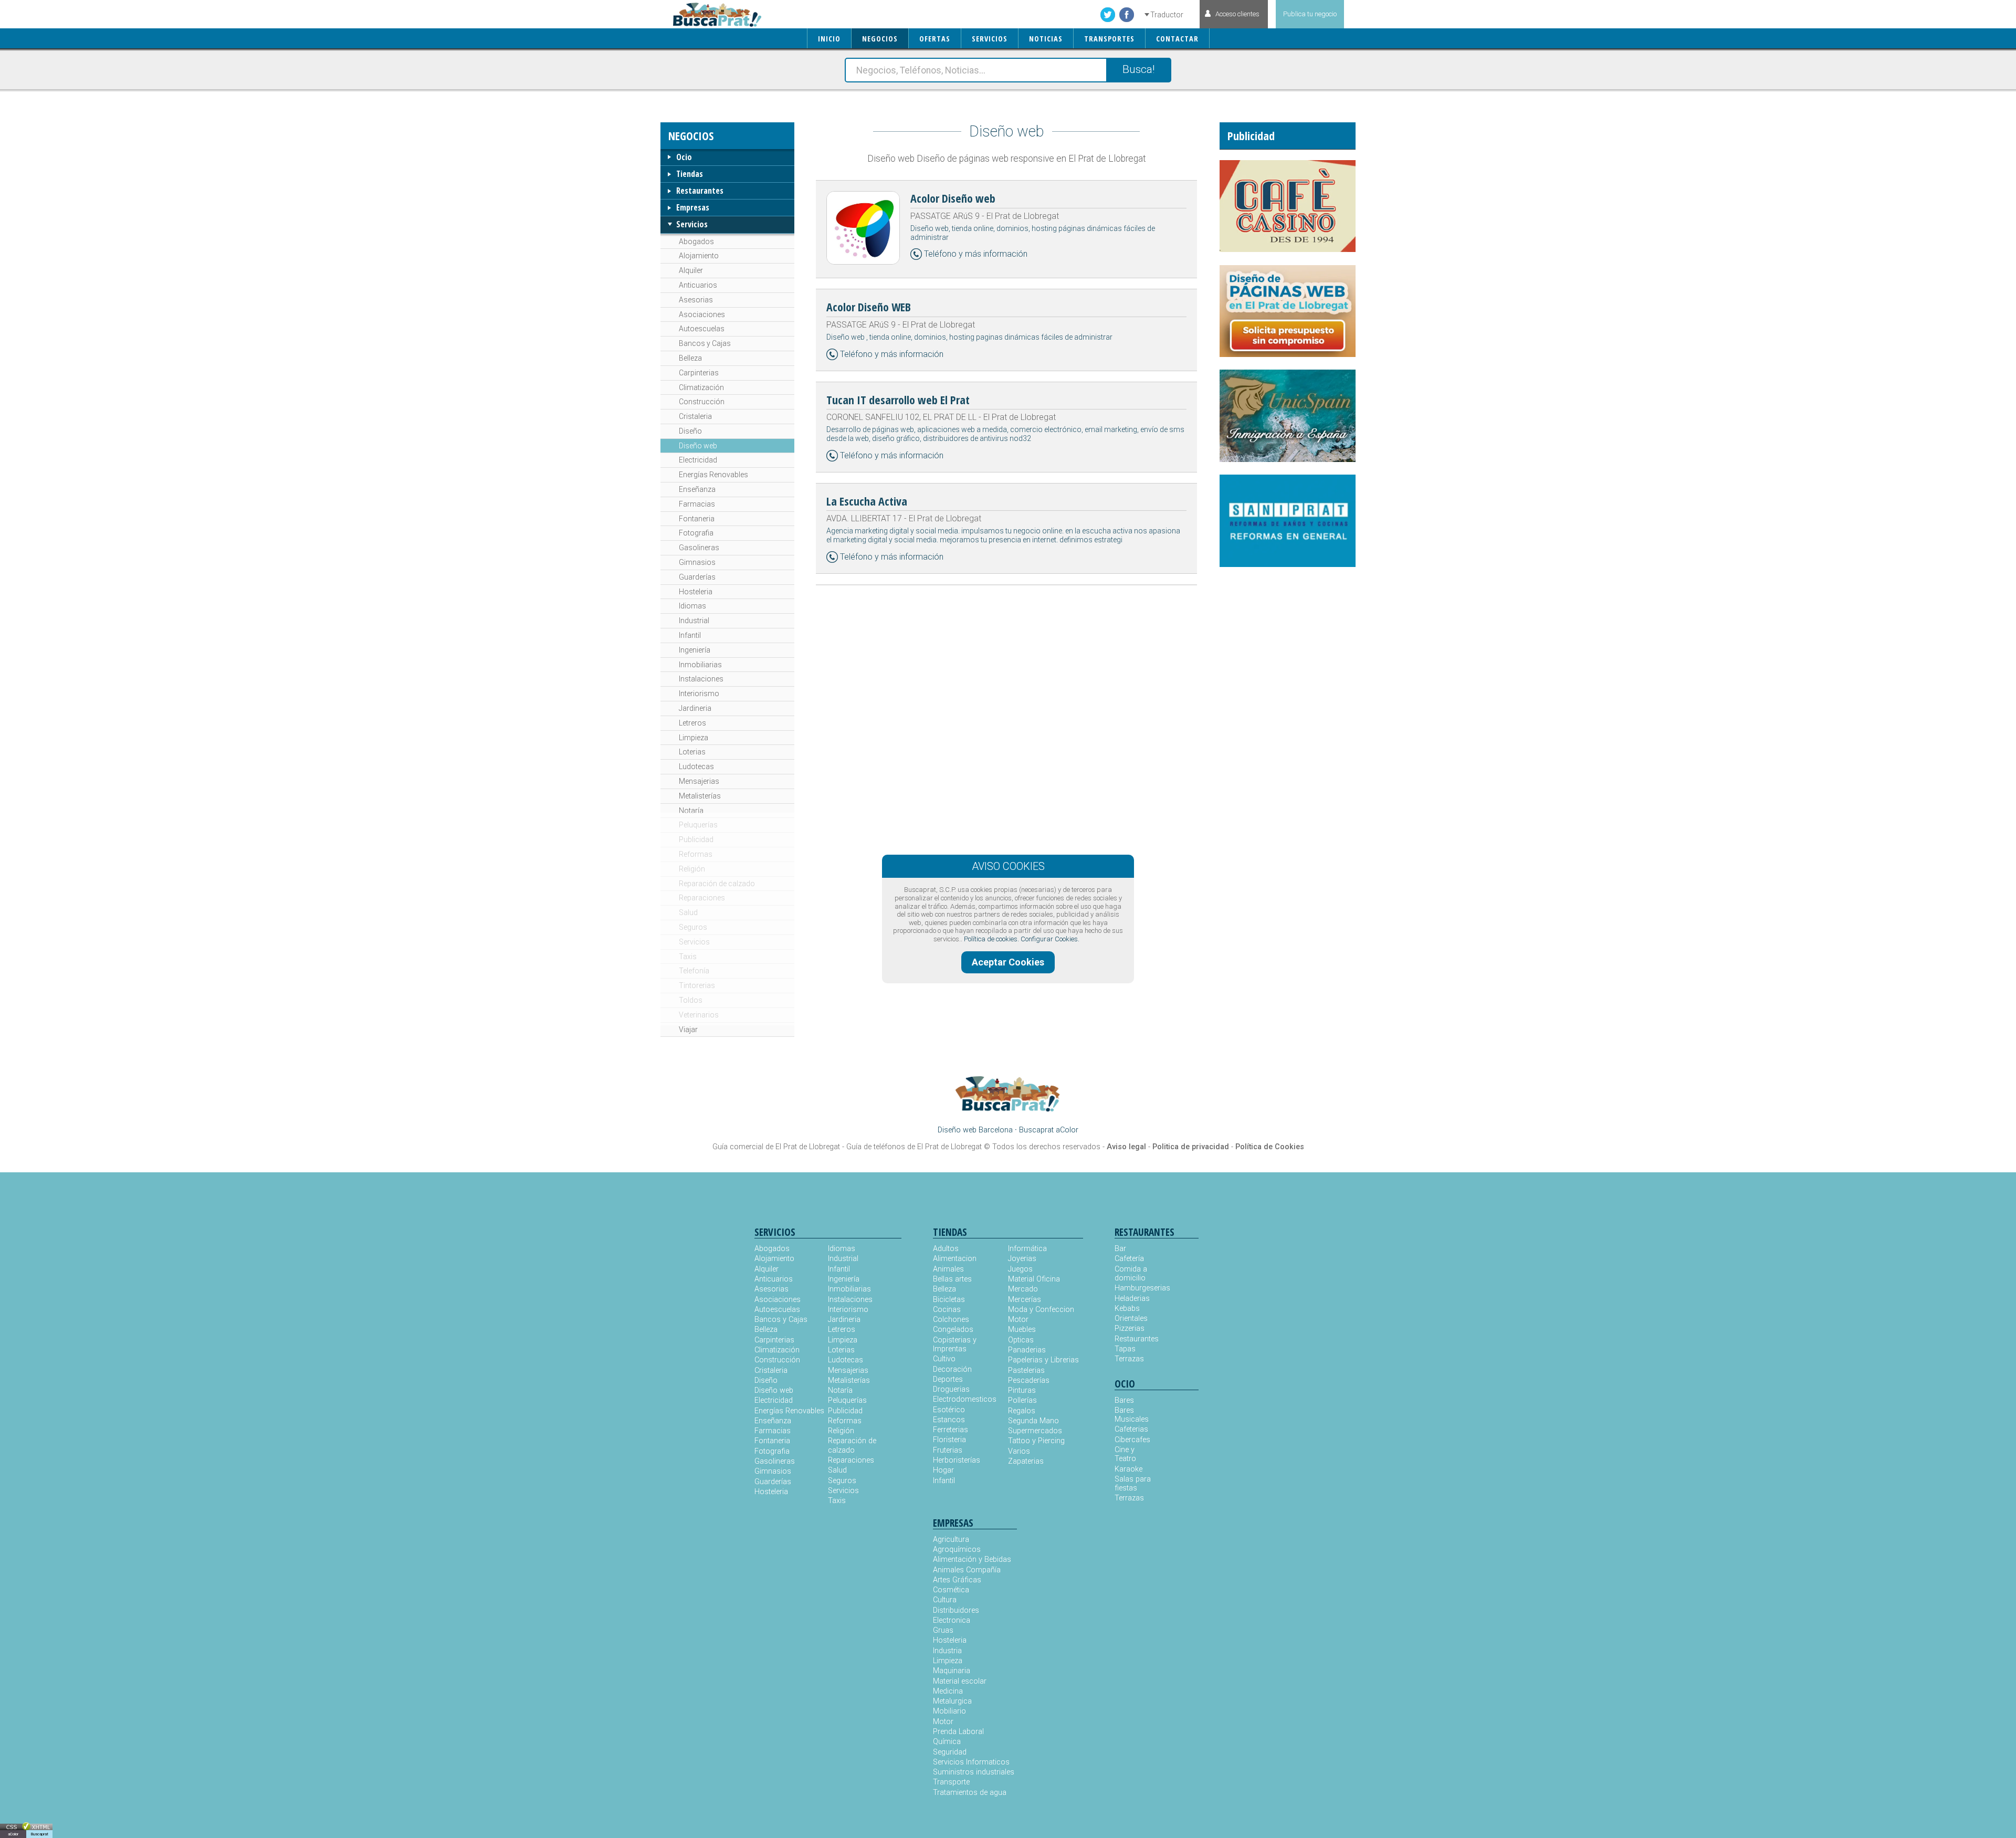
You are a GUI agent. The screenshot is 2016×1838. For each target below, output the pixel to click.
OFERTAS (935, 39)
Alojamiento (699, 256)
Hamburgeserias (1136, 1288)
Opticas (1021, 1340)
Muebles (1022, 1330)
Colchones (951, 1320)
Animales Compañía (967, 1570)
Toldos (691, 1000)
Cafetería (1129, 1259)
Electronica (952, 1620)
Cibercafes (1132, 1440)
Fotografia (696, 533)
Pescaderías (1029, 1380)
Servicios (692, 224)
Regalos (1022, 1411)
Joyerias (1022, 1259)
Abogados (696, 241)
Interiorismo (699, 694)
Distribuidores (956, 1610)
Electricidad (698, 460)
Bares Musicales (1132, 1415)
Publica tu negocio (1310, 14)
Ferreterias (951, 1430)
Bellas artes (952, 1279)
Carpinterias (699, 373)
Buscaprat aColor (1049, 1130)
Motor (1018, 1320)
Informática (1027, 1249)
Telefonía (694, 971)
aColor (13, 1834)
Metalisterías (700, 796)
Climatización (701, 387)
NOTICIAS (1046, 39)
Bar (1120, 1249)
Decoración (952, 1369)
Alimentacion (955, 1259)
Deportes (948, 1379)
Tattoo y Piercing (1036, 1441)
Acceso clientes (1237, 14)
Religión (692, 869)
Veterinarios (699, 1015)
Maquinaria (952, 1671)
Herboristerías (957, 1460)
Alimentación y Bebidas (972, 1559)
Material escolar (960, 1681)
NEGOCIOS (880, 39)
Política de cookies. (991, 939)
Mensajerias (699, 781)
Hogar (943, 1470)
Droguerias (951, 1389)
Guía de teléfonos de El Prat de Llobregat (914, 1147)
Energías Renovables (713, 475)
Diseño (690, 431)
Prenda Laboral (958, 1732)
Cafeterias (1131, 1429)
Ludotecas (696, 766)
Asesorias (696, 300)
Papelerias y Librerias (1043, 1360)
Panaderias (1027, 1350)
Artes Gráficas (957, 1580)
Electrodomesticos (965, 1399)
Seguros (693, 927)
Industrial (694, 621)
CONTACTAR (1177, 39)
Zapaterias (1026, 1461)
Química (947, 1742)
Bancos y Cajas (705, 343)
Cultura (945, 1600)
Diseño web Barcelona (975, 1130)
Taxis (688, 957)
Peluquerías (698, 825)
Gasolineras (699, 548)
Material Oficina (1034, 1279)
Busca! (1138, 69)
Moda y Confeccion (1041, 1310)
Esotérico (949, 1410)
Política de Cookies (1270, 1147)
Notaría (691, 811)
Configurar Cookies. (1050, 939)
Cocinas (947, 1310)
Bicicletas (949, 1300)
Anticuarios (698, 285)
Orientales (1131, 1319)
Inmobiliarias (700, 665)
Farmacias (697, 504)
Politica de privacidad (1191, 1147)
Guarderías (697, 577)
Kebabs (1127, 1309)
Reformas (696, 854)
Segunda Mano (1033, 1421)
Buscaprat (39, 1834)
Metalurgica (952, 1701)
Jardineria (695, 708)
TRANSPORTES (1109, 39)
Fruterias (948, 1450)
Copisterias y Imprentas (955, 1345)
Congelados (953, 1330)
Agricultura (951, 1540)
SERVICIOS (990, 39)
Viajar (688, 1030)
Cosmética (951, 1590)
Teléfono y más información (976, 254)
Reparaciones (702, 898)
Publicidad (696, 839)
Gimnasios (697, 562)
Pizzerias (1130, 1328)
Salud (688, 912)
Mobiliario (949, 1711)
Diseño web (698, 446)
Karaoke (1128, 1469)
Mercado (1023, 1289)
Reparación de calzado (717, 884)
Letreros (692, 723)
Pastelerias (1026, 1370)
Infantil (690, 635)
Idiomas (692, 606)
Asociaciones (702, 314)
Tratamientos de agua (970, 1793)
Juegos (1020, 1269)
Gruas (943, 1630)
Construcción (702, 402)
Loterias (692, 752)
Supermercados (1035, 1431)
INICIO (829, 39)
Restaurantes (700, 191)
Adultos (946, 1249)
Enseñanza (697, 489)
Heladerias (1132, 1299)
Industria (947, 1651)
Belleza (690, 358)
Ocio (684, 157)
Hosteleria (696, 592)
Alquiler (691, 270)
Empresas (693, 207)
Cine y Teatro (1125, 1454)
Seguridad (950, 1752)
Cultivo (944, 1359)
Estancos (949, 1420)
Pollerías (1022, 1400)
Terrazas (1129, 1359)
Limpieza (694, 738)
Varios (1019, 1451)
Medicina (948, 1691)
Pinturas (1022, 1390)
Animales (948, 1269)
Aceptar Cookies (1008, 962)
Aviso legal (1126, 1147)
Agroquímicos (957, 1550)
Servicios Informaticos (971, 1762)
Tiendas (690, 174)
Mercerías (1025, 1300)
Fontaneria (697, 519)
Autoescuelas (702, 329)
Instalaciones (701, 679)
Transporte (951, 1782)
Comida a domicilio (1131, 1274)
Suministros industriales (974, 1772)
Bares (1124, 1400)
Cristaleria (695, 416)
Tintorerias (697, 985)
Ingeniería (695, 650)
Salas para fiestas (1133, 1484)
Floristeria (949, 1440)
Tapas (1125, 1349)
